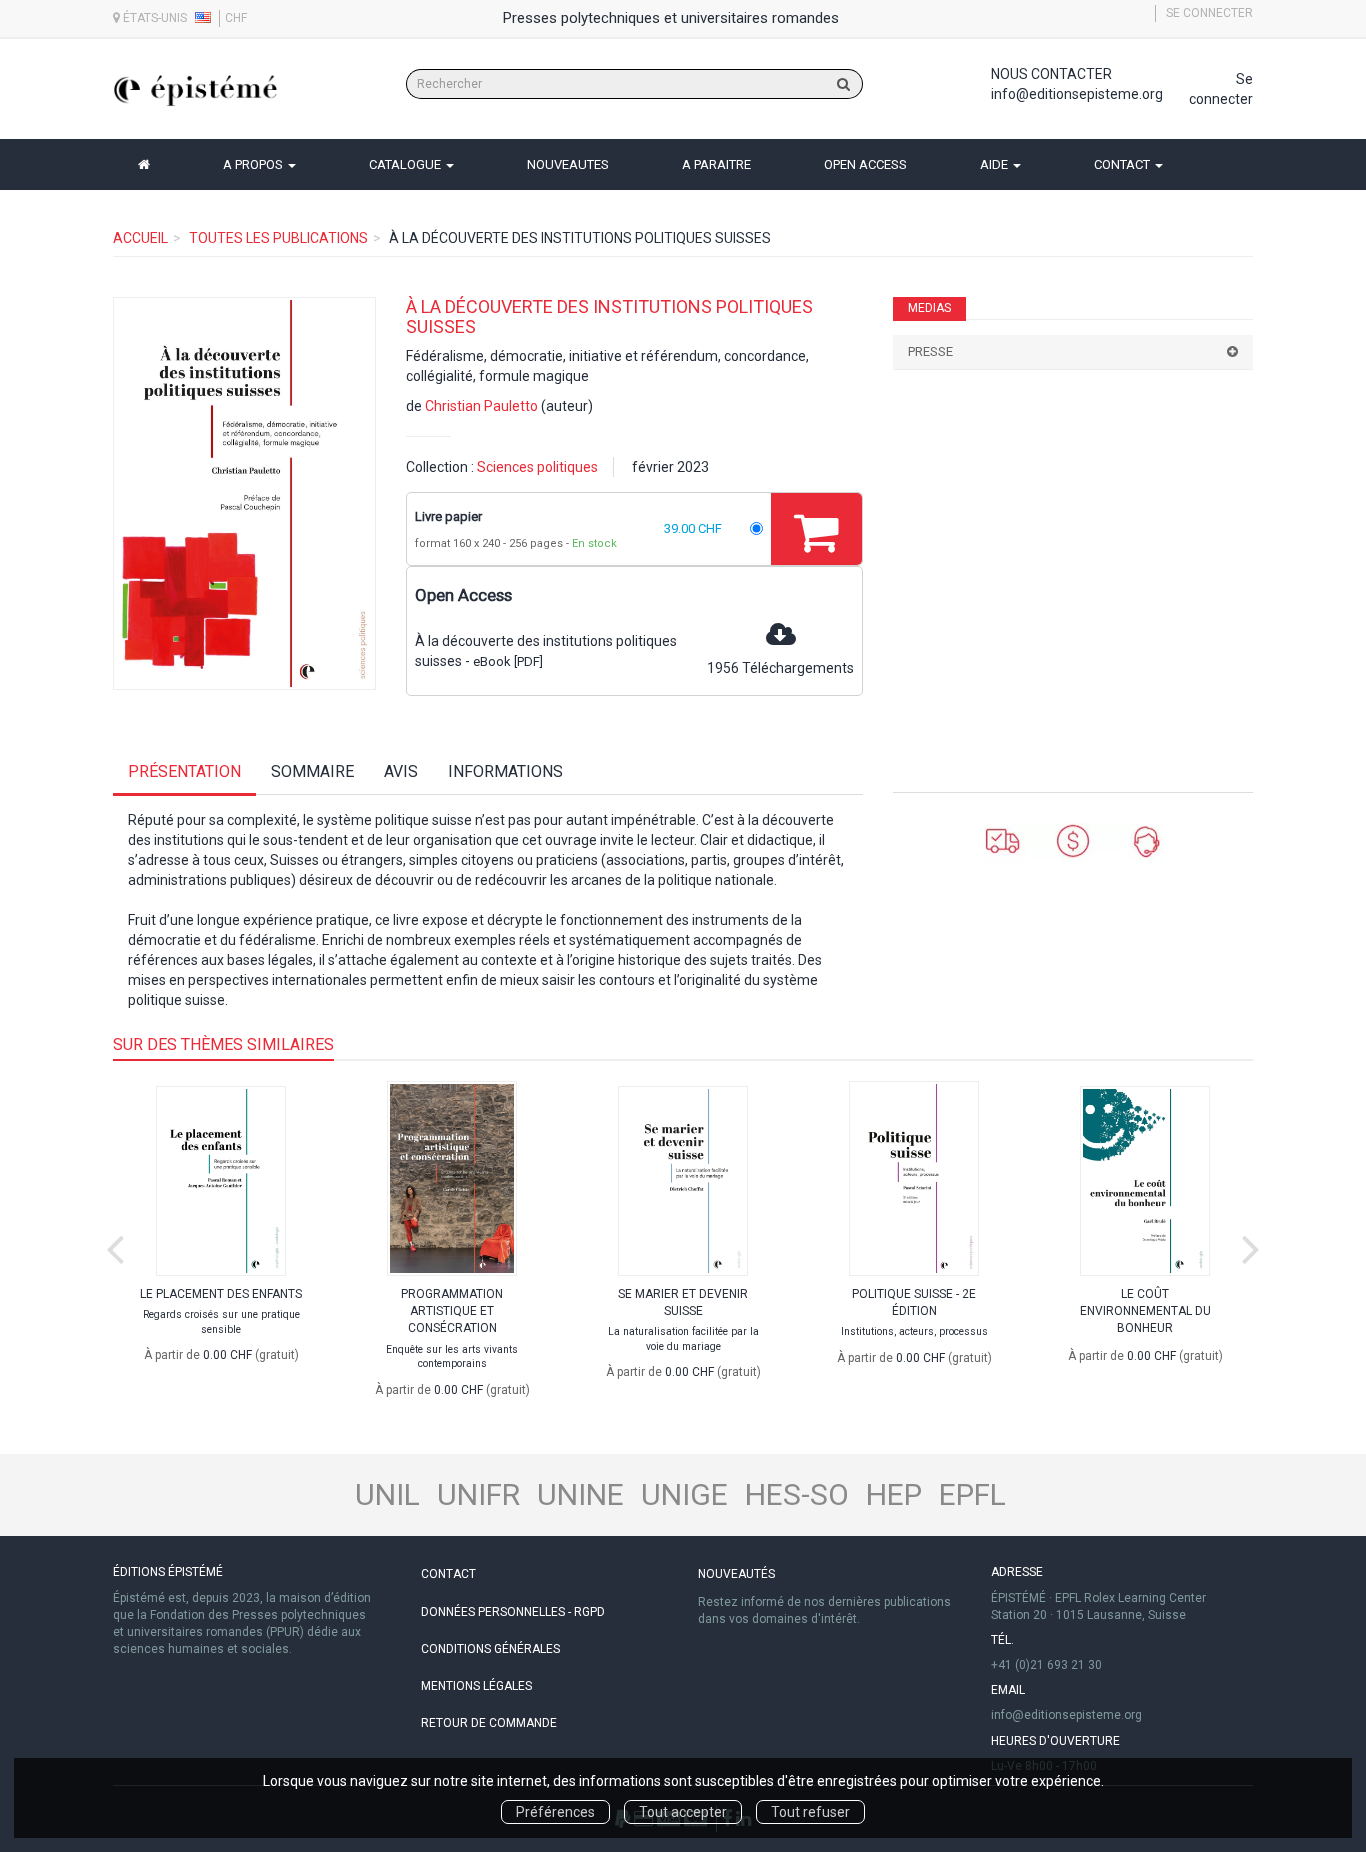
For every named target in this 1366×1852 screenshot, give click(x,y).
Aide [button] (995, 164)
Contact (448, 1574)
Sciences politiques (537, 467)
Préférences (555, 1812)
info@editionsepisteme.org (1077, 94)
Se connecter (1209, 13)
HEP (894, 1494)
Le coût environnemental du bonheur (1145, 1311)
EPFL (972, 1494)
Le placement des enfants (221, 1294)
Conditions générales (490, 1649)
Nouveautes (568, 164)
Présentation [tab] (184, 771)
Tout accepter (683, 1812)
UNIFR (478, 1494)
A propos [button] (254, 164)
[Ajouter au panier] (816, 529)
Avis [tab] (401, 771)
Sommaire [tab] (312, 771)
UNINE (580, 1494)
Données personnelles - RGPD (513, 1612)
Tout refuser (810, 1812)
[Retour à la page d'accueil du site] (195, 90)
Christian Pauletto (481, 406)
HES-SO (797, 1494)
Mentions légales (476, 1686)
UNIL (387, 1494)
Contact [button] (1123, 164)
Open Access (865, 164)
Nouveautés (736, 1574)
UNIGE (684, 1494)
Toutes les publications (278, 238)
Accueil (140, 238)
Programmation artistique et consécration (452, 1311)
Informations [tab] (505, 771)
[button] (244, 494)
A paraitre (716, 164)
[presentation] (115, 1245)
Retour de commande (489, 1723)
